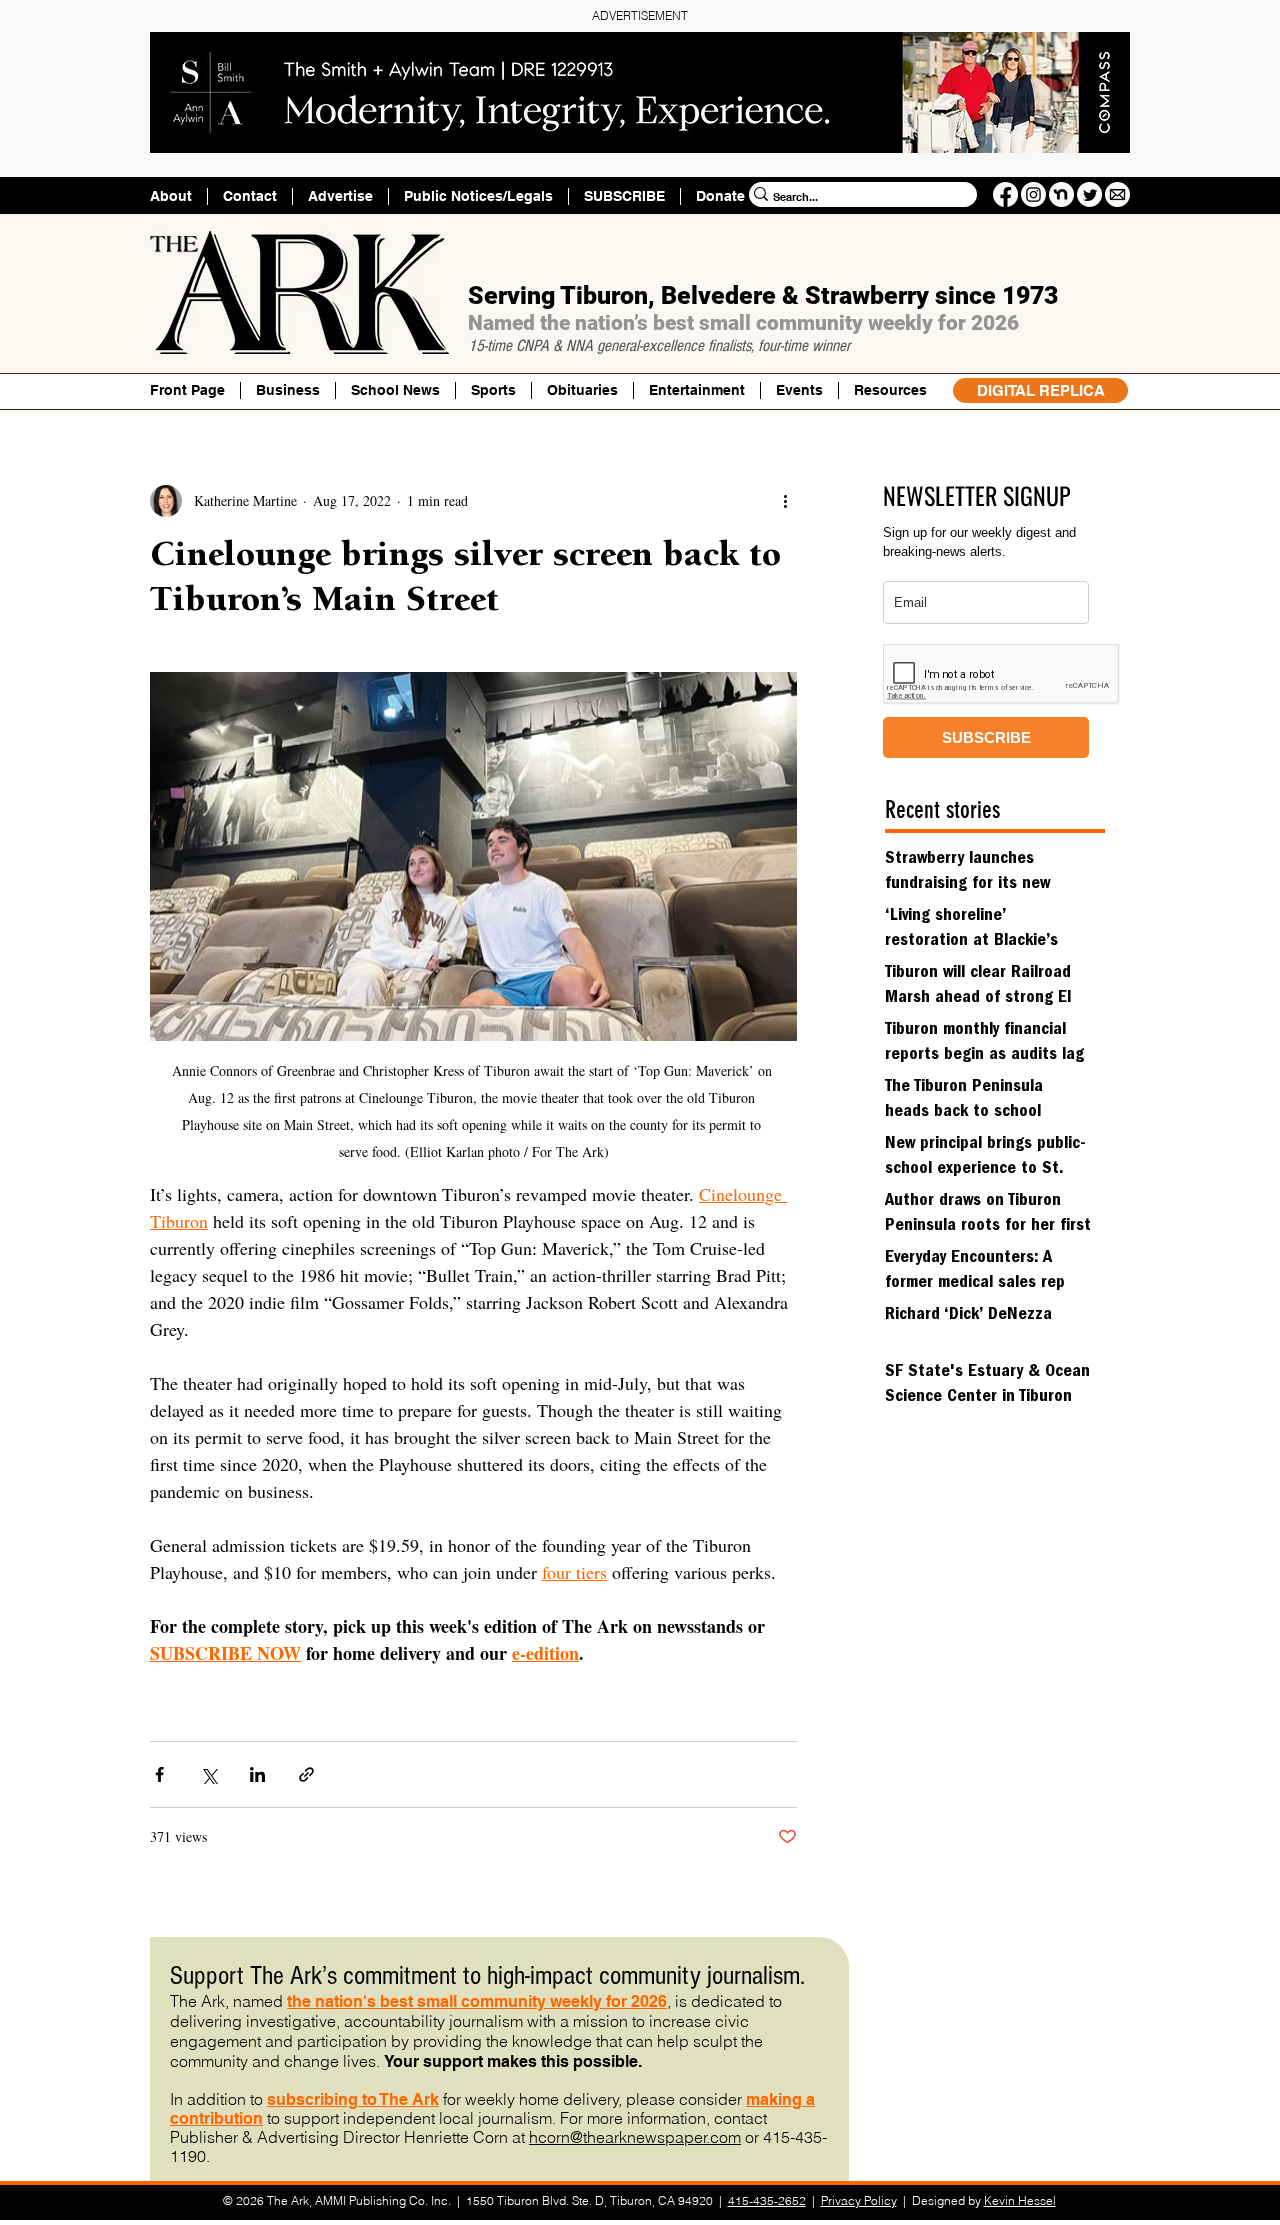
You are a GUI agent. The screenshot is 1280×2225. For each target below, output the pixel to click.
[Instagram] (1033, 194)
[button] (890, 390)
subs (286, 2099)
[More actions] (785, 501)
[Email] (1117, 194)
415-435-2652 (767, 2200)
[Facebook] (1005, 194)
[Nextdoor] (1061, 194)
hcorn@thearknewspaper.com (635, 2137)
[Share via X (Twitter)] (208, 1774)
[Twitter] (1089, 194)
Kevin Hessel (1020, 2200)
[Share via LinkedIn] (257, 1774)
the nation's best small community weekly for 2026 (477, 2001)
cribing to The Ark (372, 2099)
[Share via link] (306, 1774)
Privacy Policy (859, 2200)
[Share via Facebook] (159, 1774)
